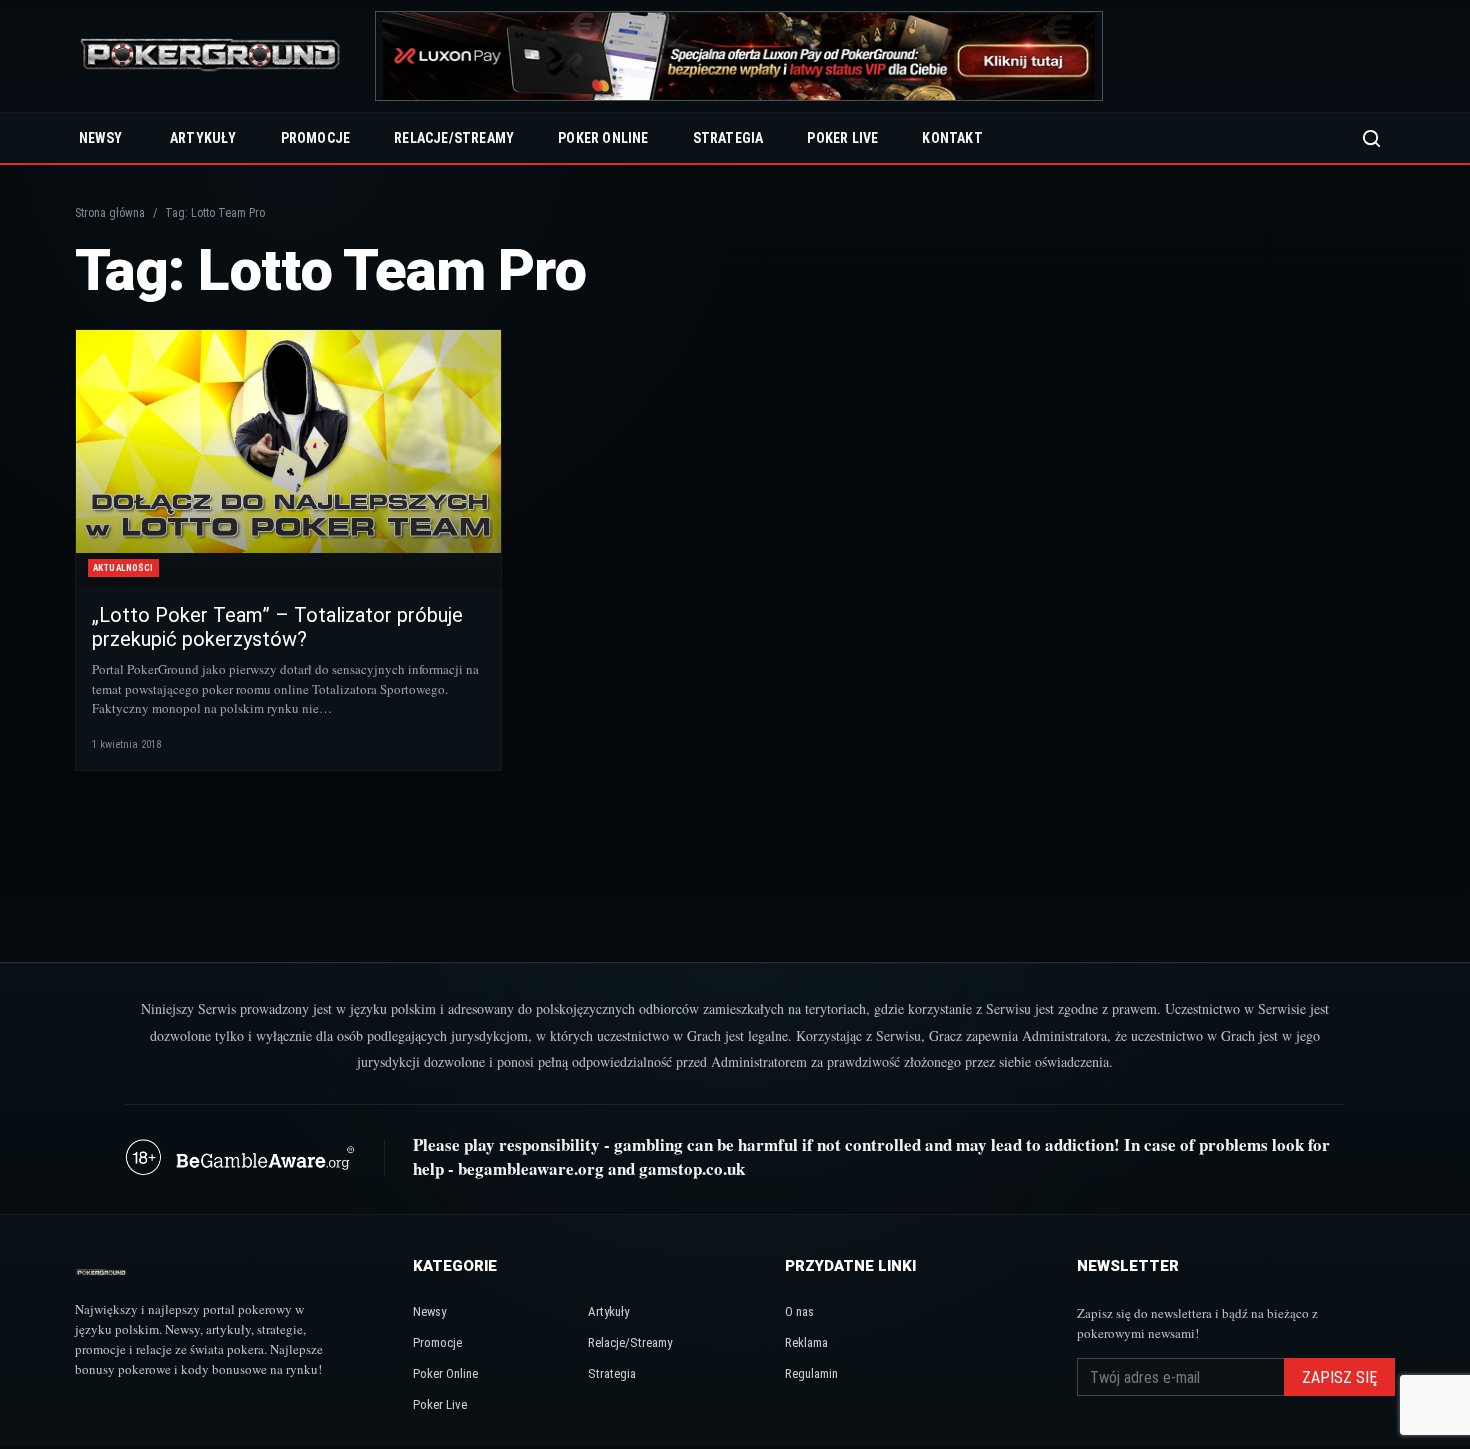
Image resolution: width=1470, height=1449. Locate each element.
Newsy (100, 138)
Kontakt (952, 138)
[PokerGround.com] (210, 56)
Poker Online (603, 138)
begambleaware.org (531, 1168)
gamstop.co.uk (692, 1168)
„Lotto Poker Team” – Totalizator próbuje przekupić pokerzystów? (277, 627)
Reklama (806, 1342)
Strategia (728, 138)
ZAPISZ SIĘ (1339, 1377)
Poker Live (842, 138)
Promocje (316, 138)
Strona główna (110, 213)
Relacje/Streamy (454, 138)
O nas (799, 1311)
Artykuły (203, 138)
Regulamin (811, 1373)
